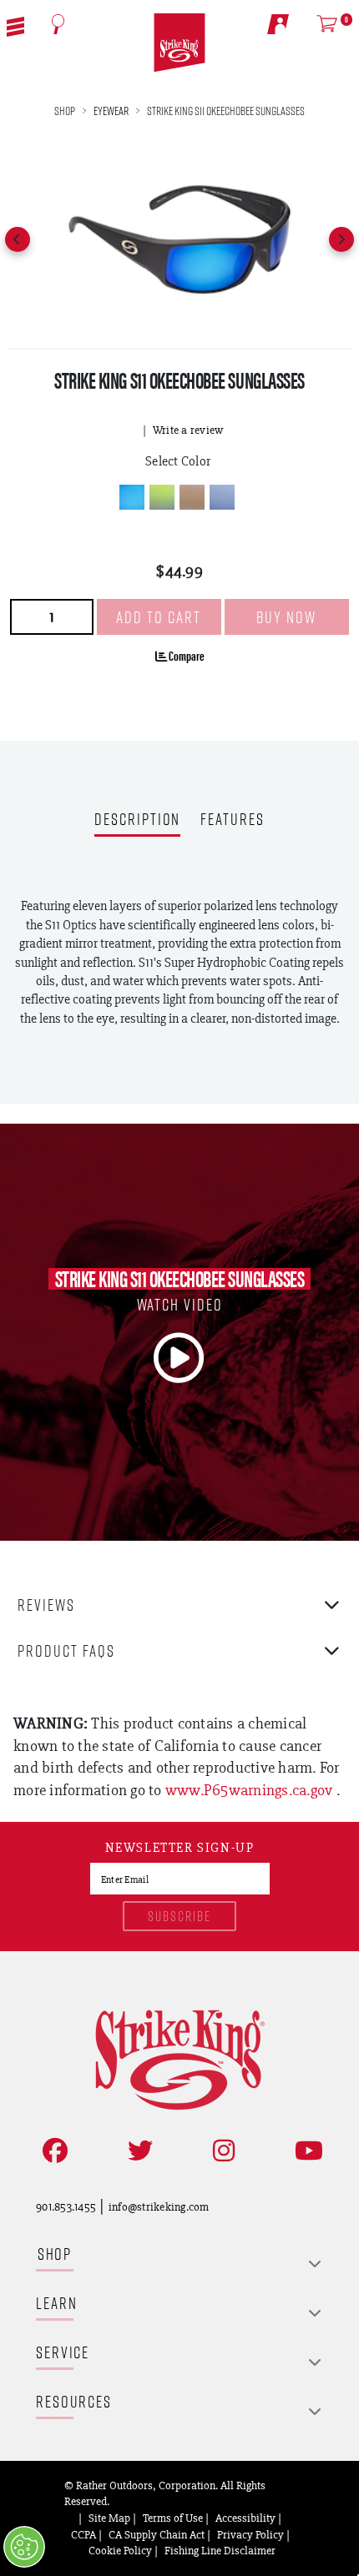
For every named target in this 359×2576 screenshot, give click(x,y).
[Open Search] (58, 24)
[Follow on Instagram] (220, 2151)
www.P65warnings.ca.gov (251, 1790)
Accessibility (245, 2518)
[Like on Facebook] (52, 2151)
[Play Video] (179, 1358)
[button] (15, 25)
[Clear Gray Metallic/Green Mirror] (162, 497)
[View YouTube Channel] (306, 2151)
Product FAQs (66, 1650)
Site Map (109, 2518)
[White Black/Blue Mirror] (222, 497)
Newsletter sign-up (180, 1849)
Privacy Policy (250, 2534)
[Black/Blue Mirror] (132, 497)
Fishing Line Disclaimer (220, 2550)
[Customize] (24, 2547)
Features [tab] (232, 820)
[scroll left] (18, 239)
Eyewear (111, 111)
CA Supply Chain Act (157, 2534)
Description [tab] (137, 820)
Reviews (46, 1605)
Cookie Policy (120, 2550)
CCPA (83, 2534)
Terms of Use (173, 2518)
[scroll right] (341, 239)
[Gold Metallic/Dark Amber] (192, 497)
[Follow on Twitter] (137, 2151)
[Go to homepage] (179, 43)
